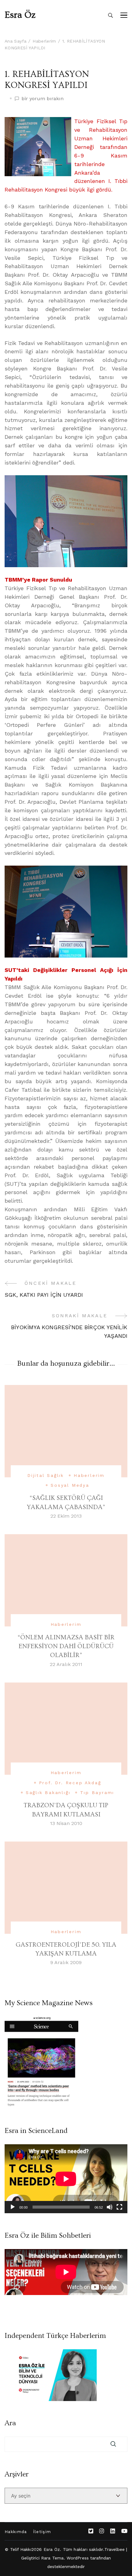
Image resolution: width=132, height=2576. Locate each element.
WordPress (78, 2558)
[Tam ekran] (119, 2207)
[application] (66, 2179)
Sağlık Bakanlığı (48, 1793)
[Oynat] (13, 2207)
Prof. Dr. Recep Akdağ (70, 1783)
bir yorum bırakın (43, 99)
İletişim (42, 2532)
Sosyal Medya (70, 1485)
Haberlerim (89, 1475)
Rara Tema (52, 2558)
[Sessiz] (110, 2207)
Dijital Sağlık (46, 1475)
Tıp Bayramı (97, 1793)
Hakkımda (16, 2532)
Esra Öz (20, 15)
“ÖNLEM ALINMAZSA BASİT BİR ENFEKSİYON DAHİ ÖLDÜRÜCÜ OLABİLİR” (66, 1646)
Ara (10, 2423)
